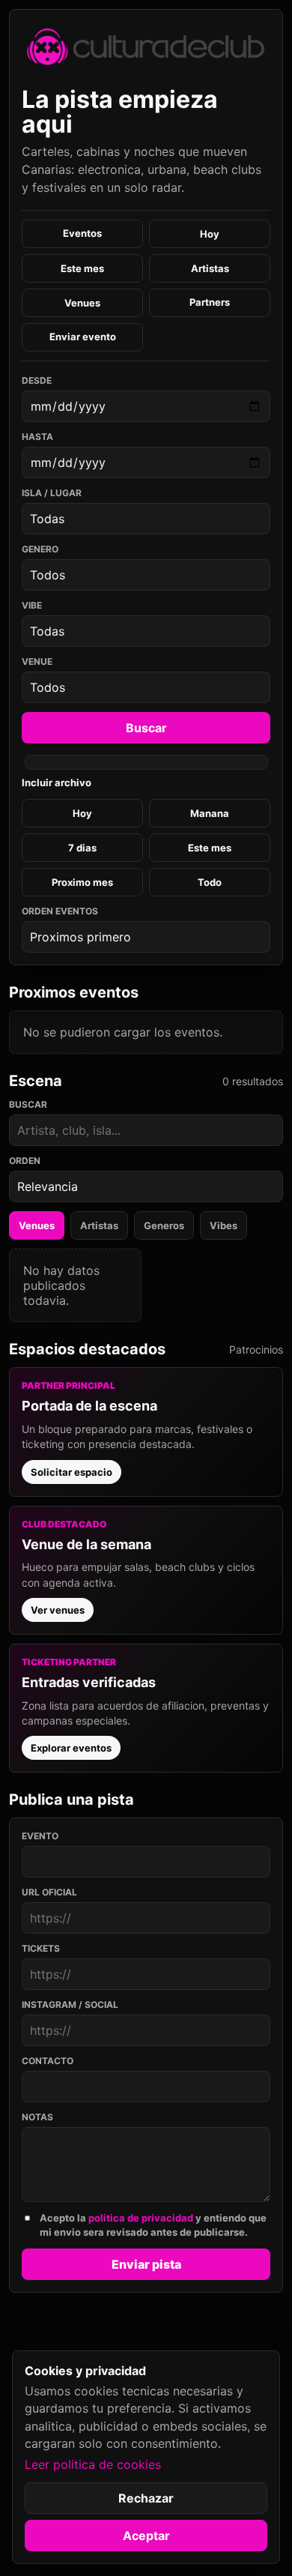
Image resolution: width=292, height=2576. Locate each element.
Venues (82, 303)
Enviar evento (83, 337)
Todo (210, 882)
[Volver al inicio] (146, 46)
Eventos (82, 233)
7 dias (82, 848)
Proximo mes (82, 882)
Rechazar (146, 2498)
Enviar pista (146, 2264)
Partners (210, 302)
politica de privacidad (141, 2218)
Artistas (210, 268)
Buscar (146, 728)
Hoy (210, 234)
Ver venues (58, 1610)
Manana (210, 813)
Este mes (82, 268)
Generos (164, 1225)
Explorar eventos (71, 1748)
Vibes (223, 1225)
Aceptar (146, 2536)
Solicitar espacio (72, 1472)
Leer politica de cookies (93, 2464)
